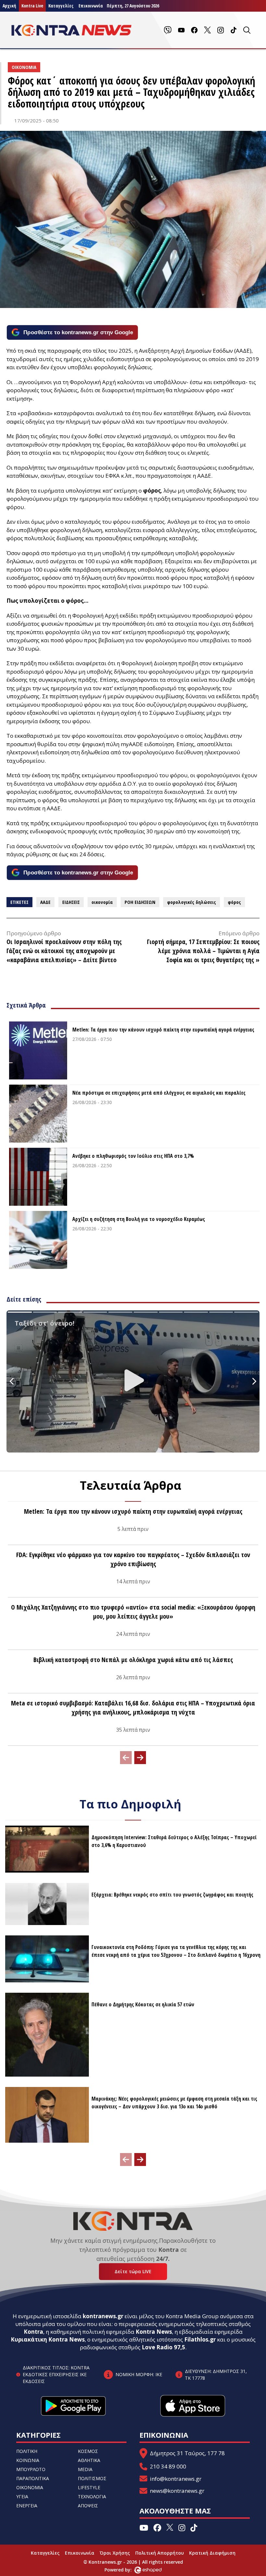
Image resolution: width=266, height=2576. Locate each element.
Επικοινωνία (80, 2553)
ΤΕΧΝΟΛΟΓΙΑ (92, 2496)
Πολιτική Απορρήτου (160, 2553)
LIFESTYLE (89, 2487)
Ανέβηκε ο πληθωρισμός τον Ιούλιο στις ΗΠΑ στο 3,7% (133, 1156)
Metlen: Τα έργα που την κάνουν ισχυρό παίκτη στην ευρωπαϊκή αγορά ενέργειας (163, 1030)
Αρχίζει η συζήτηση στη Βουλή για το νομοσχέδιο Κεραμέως (139, 1219)
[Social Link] (168, 30)
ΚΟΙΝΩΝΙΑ (28, 2460)
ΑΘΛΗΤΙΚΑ (89, 2460)
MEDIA (85, 2469)
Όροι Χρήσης (115, 2553)
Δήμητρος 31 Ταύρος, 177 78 (187, 2453)
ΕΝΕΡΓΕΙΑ (27, 2506)
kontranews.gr (103, 2316)
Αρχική (9, 6)
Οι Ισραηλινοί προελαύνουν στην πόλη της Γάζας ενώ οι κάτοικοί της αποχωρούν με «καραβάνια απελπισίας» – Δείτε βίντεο (64, 951)
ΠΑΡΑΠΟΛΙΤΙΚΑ (33, 2478)
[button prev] (126, 1758)
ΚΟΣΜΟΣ (88, 2451)
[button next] (140, 1758)
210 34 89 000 (168, 2466)
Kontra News (154, 2332)
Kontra (33, 2332)
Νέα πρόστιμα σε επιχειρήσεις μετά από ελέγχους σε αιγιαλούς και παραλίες (159, 1093)
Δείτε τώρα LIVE (133, 2271)
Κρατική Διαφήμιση (212, 2553)
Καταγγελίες (61, 6)
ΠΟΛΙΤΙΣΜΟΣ (92, 2478)
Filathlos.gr (200, 2339)
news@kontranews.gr (177, 2491)
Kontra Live (32, 6)
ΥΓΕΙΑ (22, 2496)
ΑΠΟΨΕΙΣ (88, 2506)
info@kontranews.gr (176, 2479)
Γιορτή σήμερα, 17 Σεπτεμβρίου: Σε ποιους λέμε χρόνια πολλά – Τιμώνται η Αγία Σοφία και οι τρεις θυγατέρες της (203, 951)
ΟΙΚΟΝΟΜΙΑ (30, 2487)
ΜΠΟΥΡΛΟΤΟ (31, 2469)
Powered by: (125, 2570)
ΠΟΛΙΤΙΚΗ (27, 2451)
